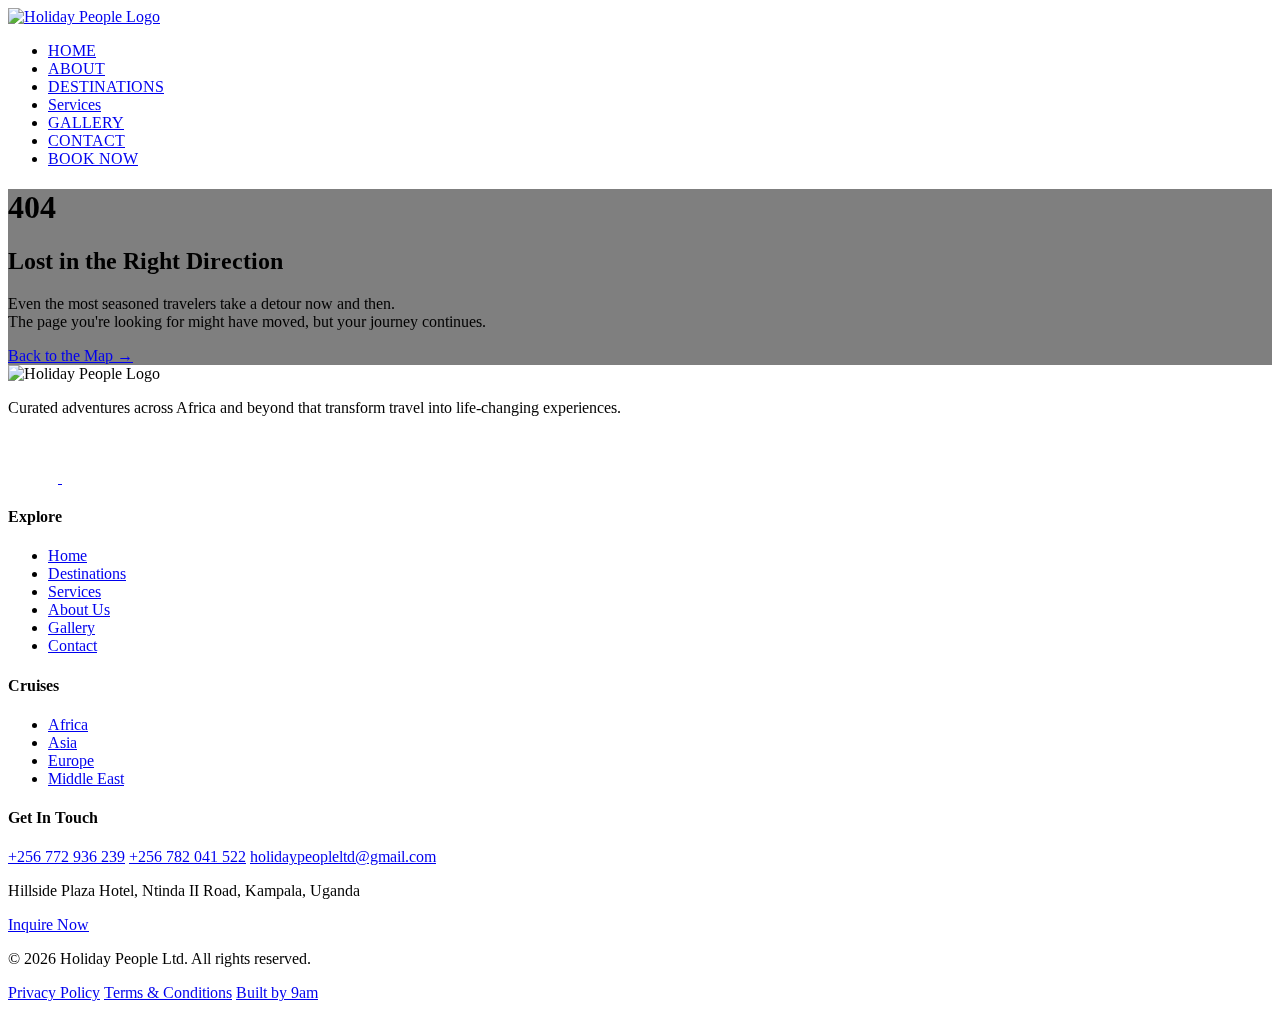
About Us (79, 609)
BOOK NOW (93, 158)
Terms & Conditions (168, 992)
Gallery (71, 627)
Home (67, 555)
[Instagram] (87, 477)
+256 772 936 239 (66, 856)
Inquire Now (48, 924)
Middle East (86, 778)
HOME (72, 50)
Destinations (87, 573)
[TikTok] (35, 477)
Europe (71, 760)
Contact (72, 645)
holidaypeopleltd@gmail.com (343, 856)
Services (74, 104)
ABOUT (76, 68)
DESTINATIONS (106, 86)
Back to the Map (70, 355)
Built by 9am (277, 992)
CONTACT (86, 140)
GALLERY (86, 122)
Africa (68, 724)
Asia (62, 742)
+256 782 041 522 (187, 856)
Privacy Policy (54, 992)
